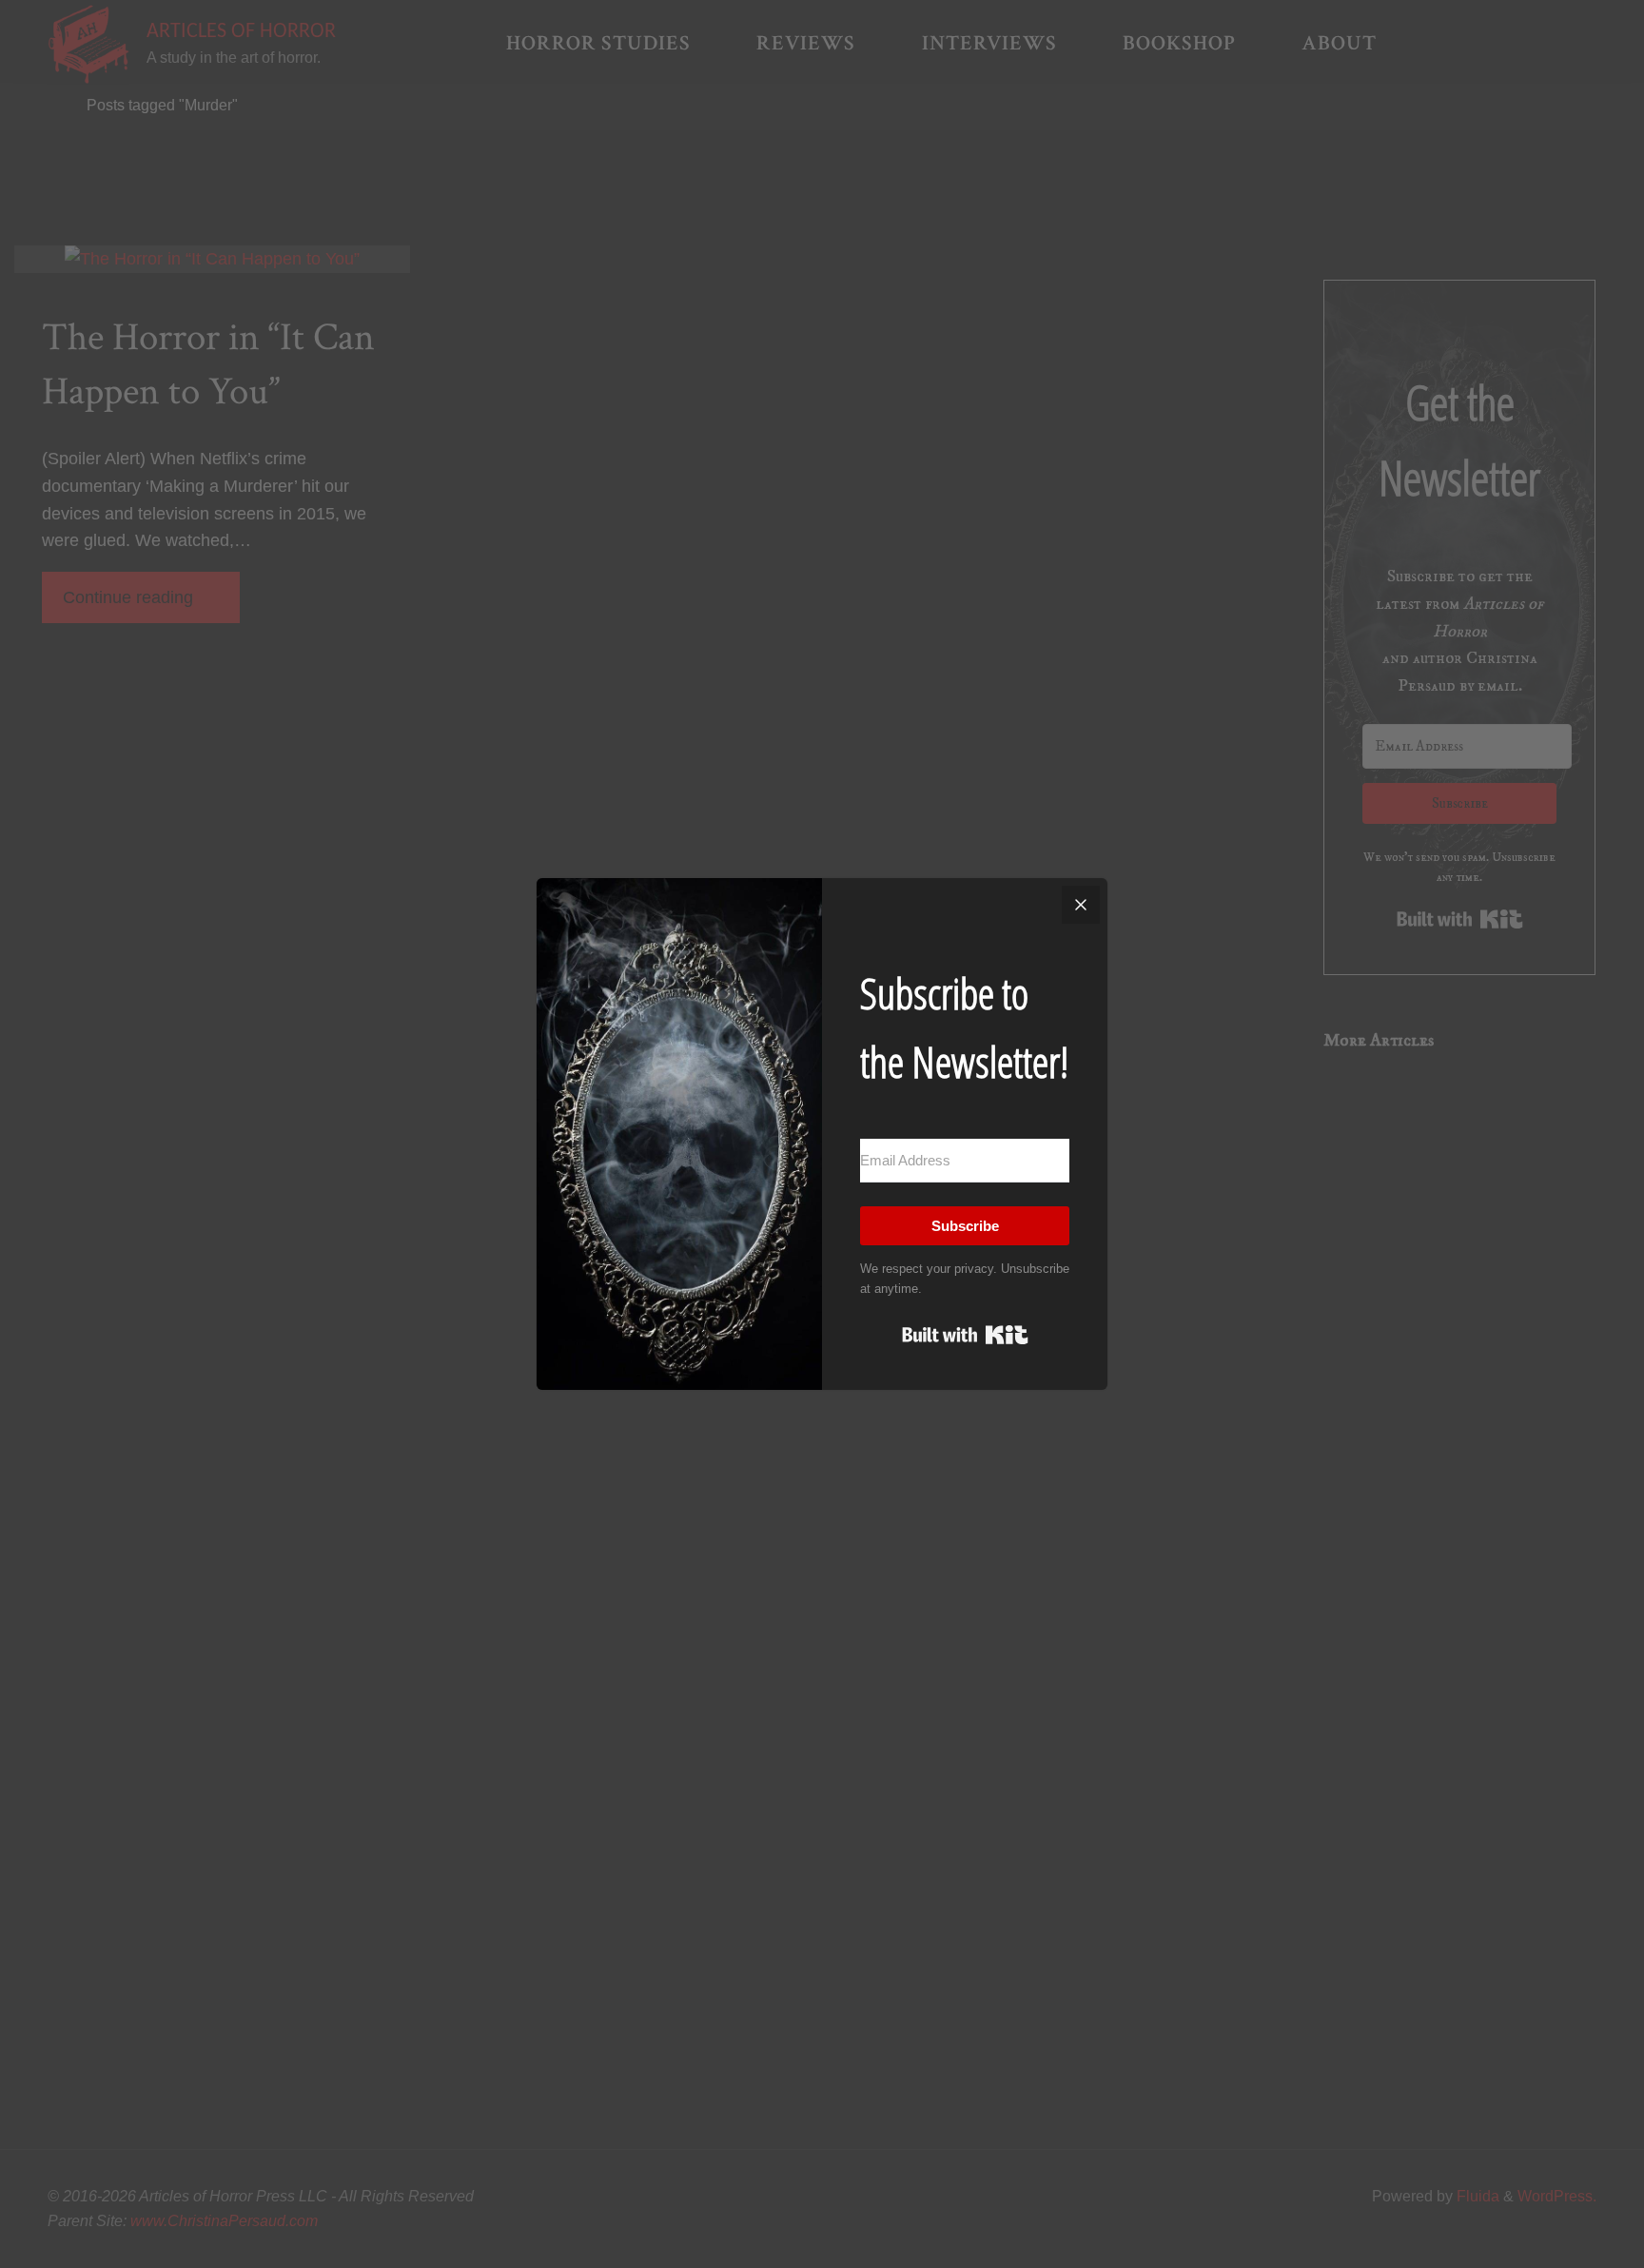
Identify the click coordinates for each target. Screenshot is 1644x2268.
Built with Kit (965, 1335)
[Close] (1081, 905)
